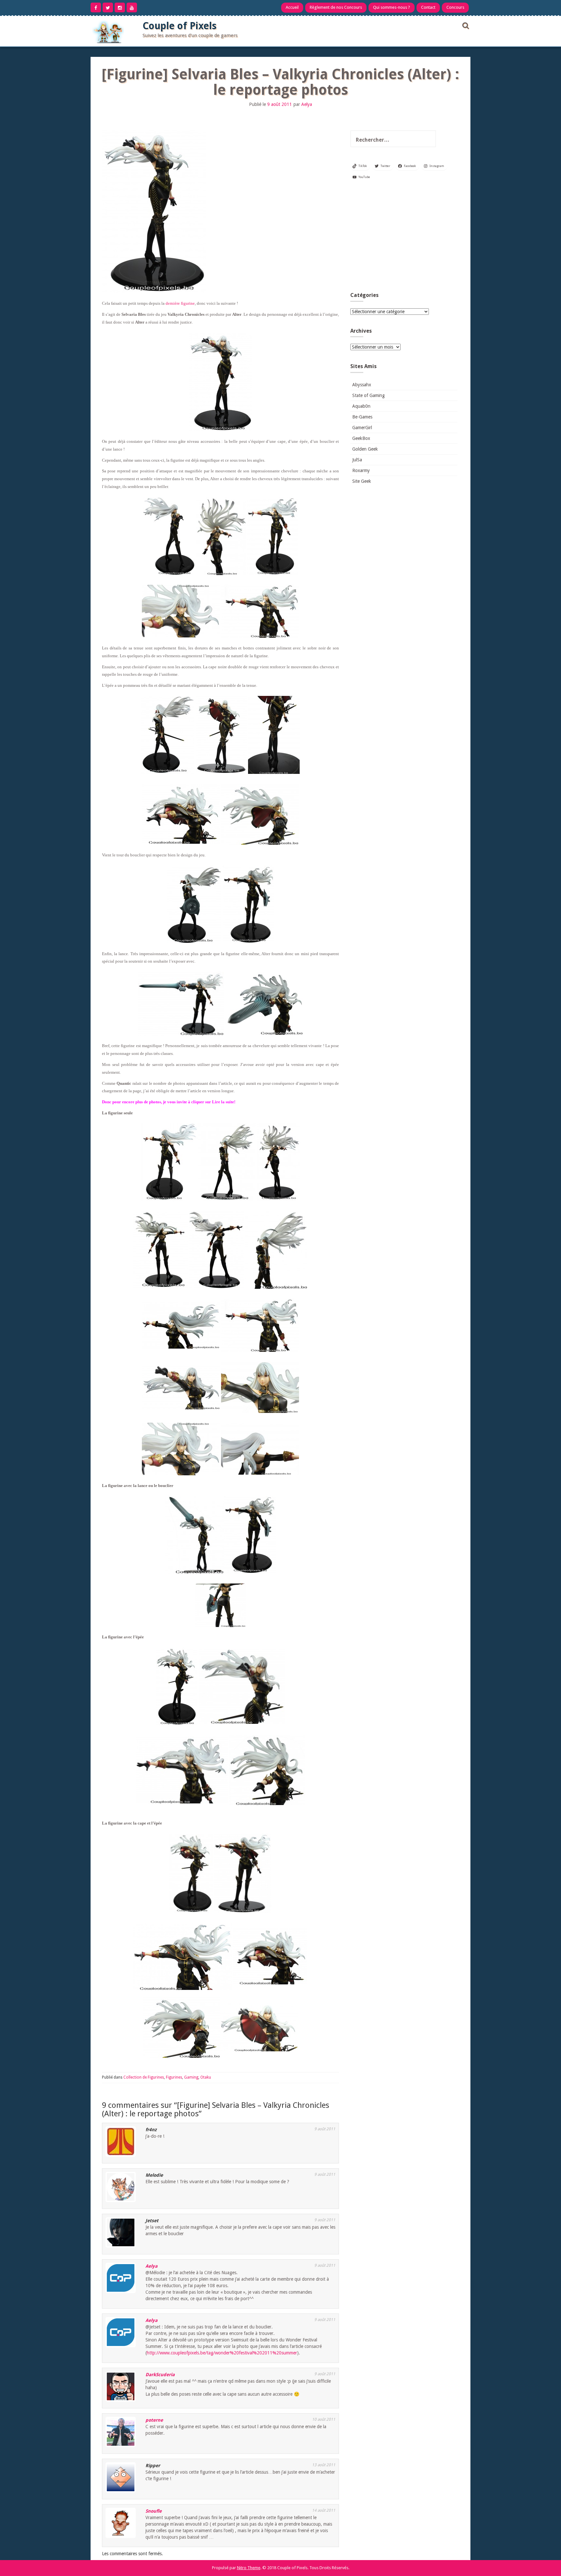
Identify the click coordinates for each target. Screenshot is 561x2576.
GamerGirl (362, 428)
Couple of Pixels (180, 26)
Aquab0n (361, 406)
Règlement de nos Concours (336, 7)
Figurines (174, 2077)
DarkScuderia (160, 2375)
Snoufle (154, 2511)
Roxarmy (361, 470)
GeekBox (361, 438)
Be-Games (362, 417)
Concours (455, 7)
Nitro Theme (249, 2568)
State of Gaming (368, 395)
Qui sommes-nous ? (392, 7)
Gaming (191, 2077)
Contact (428, 7)
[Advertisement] (404, 238)
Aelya (307, 104)
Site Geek (362, 481)
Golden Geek (365, 449)
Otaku (206, 2077)
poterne (154, 2420)
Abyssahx (362, 385)
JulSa (357, 460)
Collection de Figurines (144, 2077)
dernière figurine (180, 303)
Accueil (292, 7)
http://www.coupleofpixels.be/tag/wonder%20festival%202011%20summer (222, 2353)
